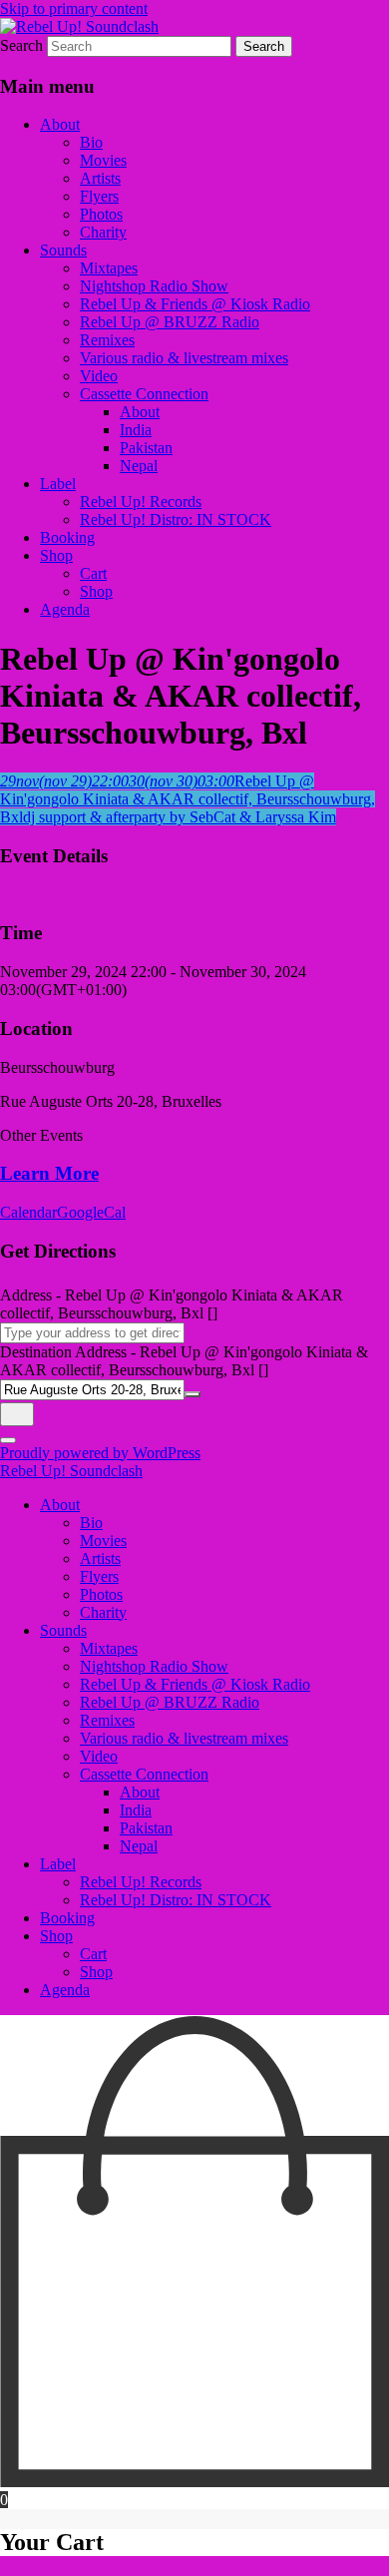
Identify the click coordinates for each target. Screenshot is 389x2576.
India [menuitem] (136, 1810)
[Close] (8, 1440)
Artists (100, 178)
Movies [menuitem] (103, 1541)
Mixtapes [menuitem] (109, 1648)
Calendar (28, 1212)
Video (99, 376)
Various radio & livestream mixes (184, 358)
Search (21, 45)
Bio (91, 142)
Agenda (65, 609)
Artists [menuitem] (100, 1558)
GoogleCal (91, 1212)
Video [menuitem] (99, 1756)
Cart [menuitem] (93, 1954)
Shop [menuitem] (56, 1936)
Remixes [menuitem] (107, 1720)
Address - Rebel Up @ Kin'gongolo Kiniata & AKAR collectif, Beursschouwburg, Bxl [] (172, 1304)
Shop (56, 555)
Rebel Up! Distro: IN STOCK (176, 519)
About (60, 124)
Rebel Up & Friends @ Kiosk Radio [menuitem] (195, 1684)
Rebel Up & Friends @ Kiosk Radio (195, 304)
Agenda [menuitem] (65, 1990)
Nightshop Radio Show (154, 286)
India (136, 430)
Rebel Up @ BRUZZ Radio (170, 322)
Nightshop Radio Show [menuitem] (154, 1666)
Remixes (107, 340)
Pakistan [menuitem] (146, 1828)
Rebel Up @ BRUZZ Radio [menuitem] (170, 1702)
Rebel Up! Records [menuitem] (141, 1882)
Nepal (139, 466)
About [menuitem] (60, 1505)
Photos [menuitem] (101, 1594)
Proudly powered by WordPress (100, 1453)
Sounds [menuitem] (63, 1630)
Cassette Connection (144, 394)
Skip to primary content (74, 8)
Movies (103, 160)
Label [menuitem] (58, 1864)
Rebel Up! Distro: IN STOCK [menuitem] (176, 1900)
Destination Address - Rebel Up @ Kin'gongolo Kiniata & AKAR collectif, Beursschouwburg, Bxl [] (184, 1361)
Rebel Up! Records (141, 502)
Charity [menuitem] (103, 1612)
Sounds (63, 250)
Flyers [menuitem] (99, 1576)
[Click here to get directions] (17, 1414)
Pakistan (146, 448)
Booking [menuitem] (67, 1918)
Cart (93, 573)
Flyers (99, 196)
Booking (67, 537)
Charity (103, 232)
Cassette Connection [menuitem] (144, 1774)
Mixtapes (109, 268)
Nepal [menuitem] (139, 1846)
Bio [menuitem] (91, 1523)
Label (58, 484)
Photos (101, 214)
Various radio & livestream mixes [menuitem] (184, 1738)
